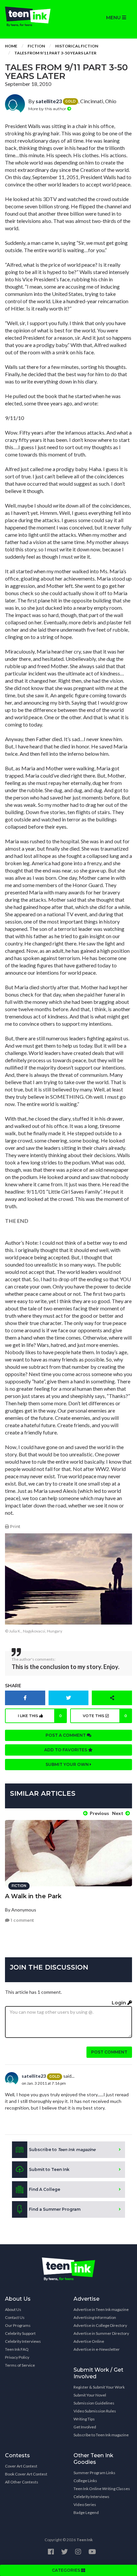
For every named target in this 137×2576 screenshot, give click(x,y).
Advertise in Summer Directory (101, 2333)
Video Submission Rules (95, 2411)
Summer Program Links (94, 2473)
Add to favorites (66, 1750)
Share (13, 1686)
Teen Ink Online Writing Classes (102, 2489)
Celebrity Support (20, 2333)
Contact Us (15, 2317)
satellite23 (49, 101)
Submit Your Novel (90, 2395)
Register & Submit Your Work (99, 2387)
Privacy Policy (17, 2357)
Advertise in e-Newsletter (97, 2349)
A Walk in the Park (33, 1896)
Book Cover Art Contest (26, 2474)
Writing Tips (84, 2419)
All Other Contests (22, 2482)
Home (11, 46)
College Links (85, 2481)
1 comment (22, 1920)
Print (15, 1527)
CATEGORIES (67, 2570)
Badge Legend (86, 2512)
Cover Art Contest (21, 2466)
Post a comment (66, 1735)
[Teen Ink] (34, 17)
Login (120, 2003)
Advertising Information (95, 2317)
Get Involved (85, 2427)
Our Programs (18, 2325)
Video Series (85, 2505)
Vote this (105, 1716)
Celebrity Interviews (23, 2341)
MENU (114, 18)
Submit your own (68, 1764)
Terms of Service (20, 2365)
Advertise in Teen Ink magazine (101, 2309)
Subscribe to (62, 2150)
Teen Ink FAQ (17, 2349)
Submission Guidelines (94, 2403)
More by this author (48, 109)
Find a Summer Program (55, 2209)
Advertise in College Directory (100, 2325)
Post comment (109, 2052)
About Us (13, 2309)
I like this (40, 1716)
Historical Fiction (77, 46)
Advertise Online (89, 2341)
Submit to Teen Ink (49, 2169)
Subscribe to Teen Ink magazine (101, 2435)
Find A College (45, 2189)
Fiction (36, 46)
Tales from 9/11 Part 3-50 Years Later (55, 53)
